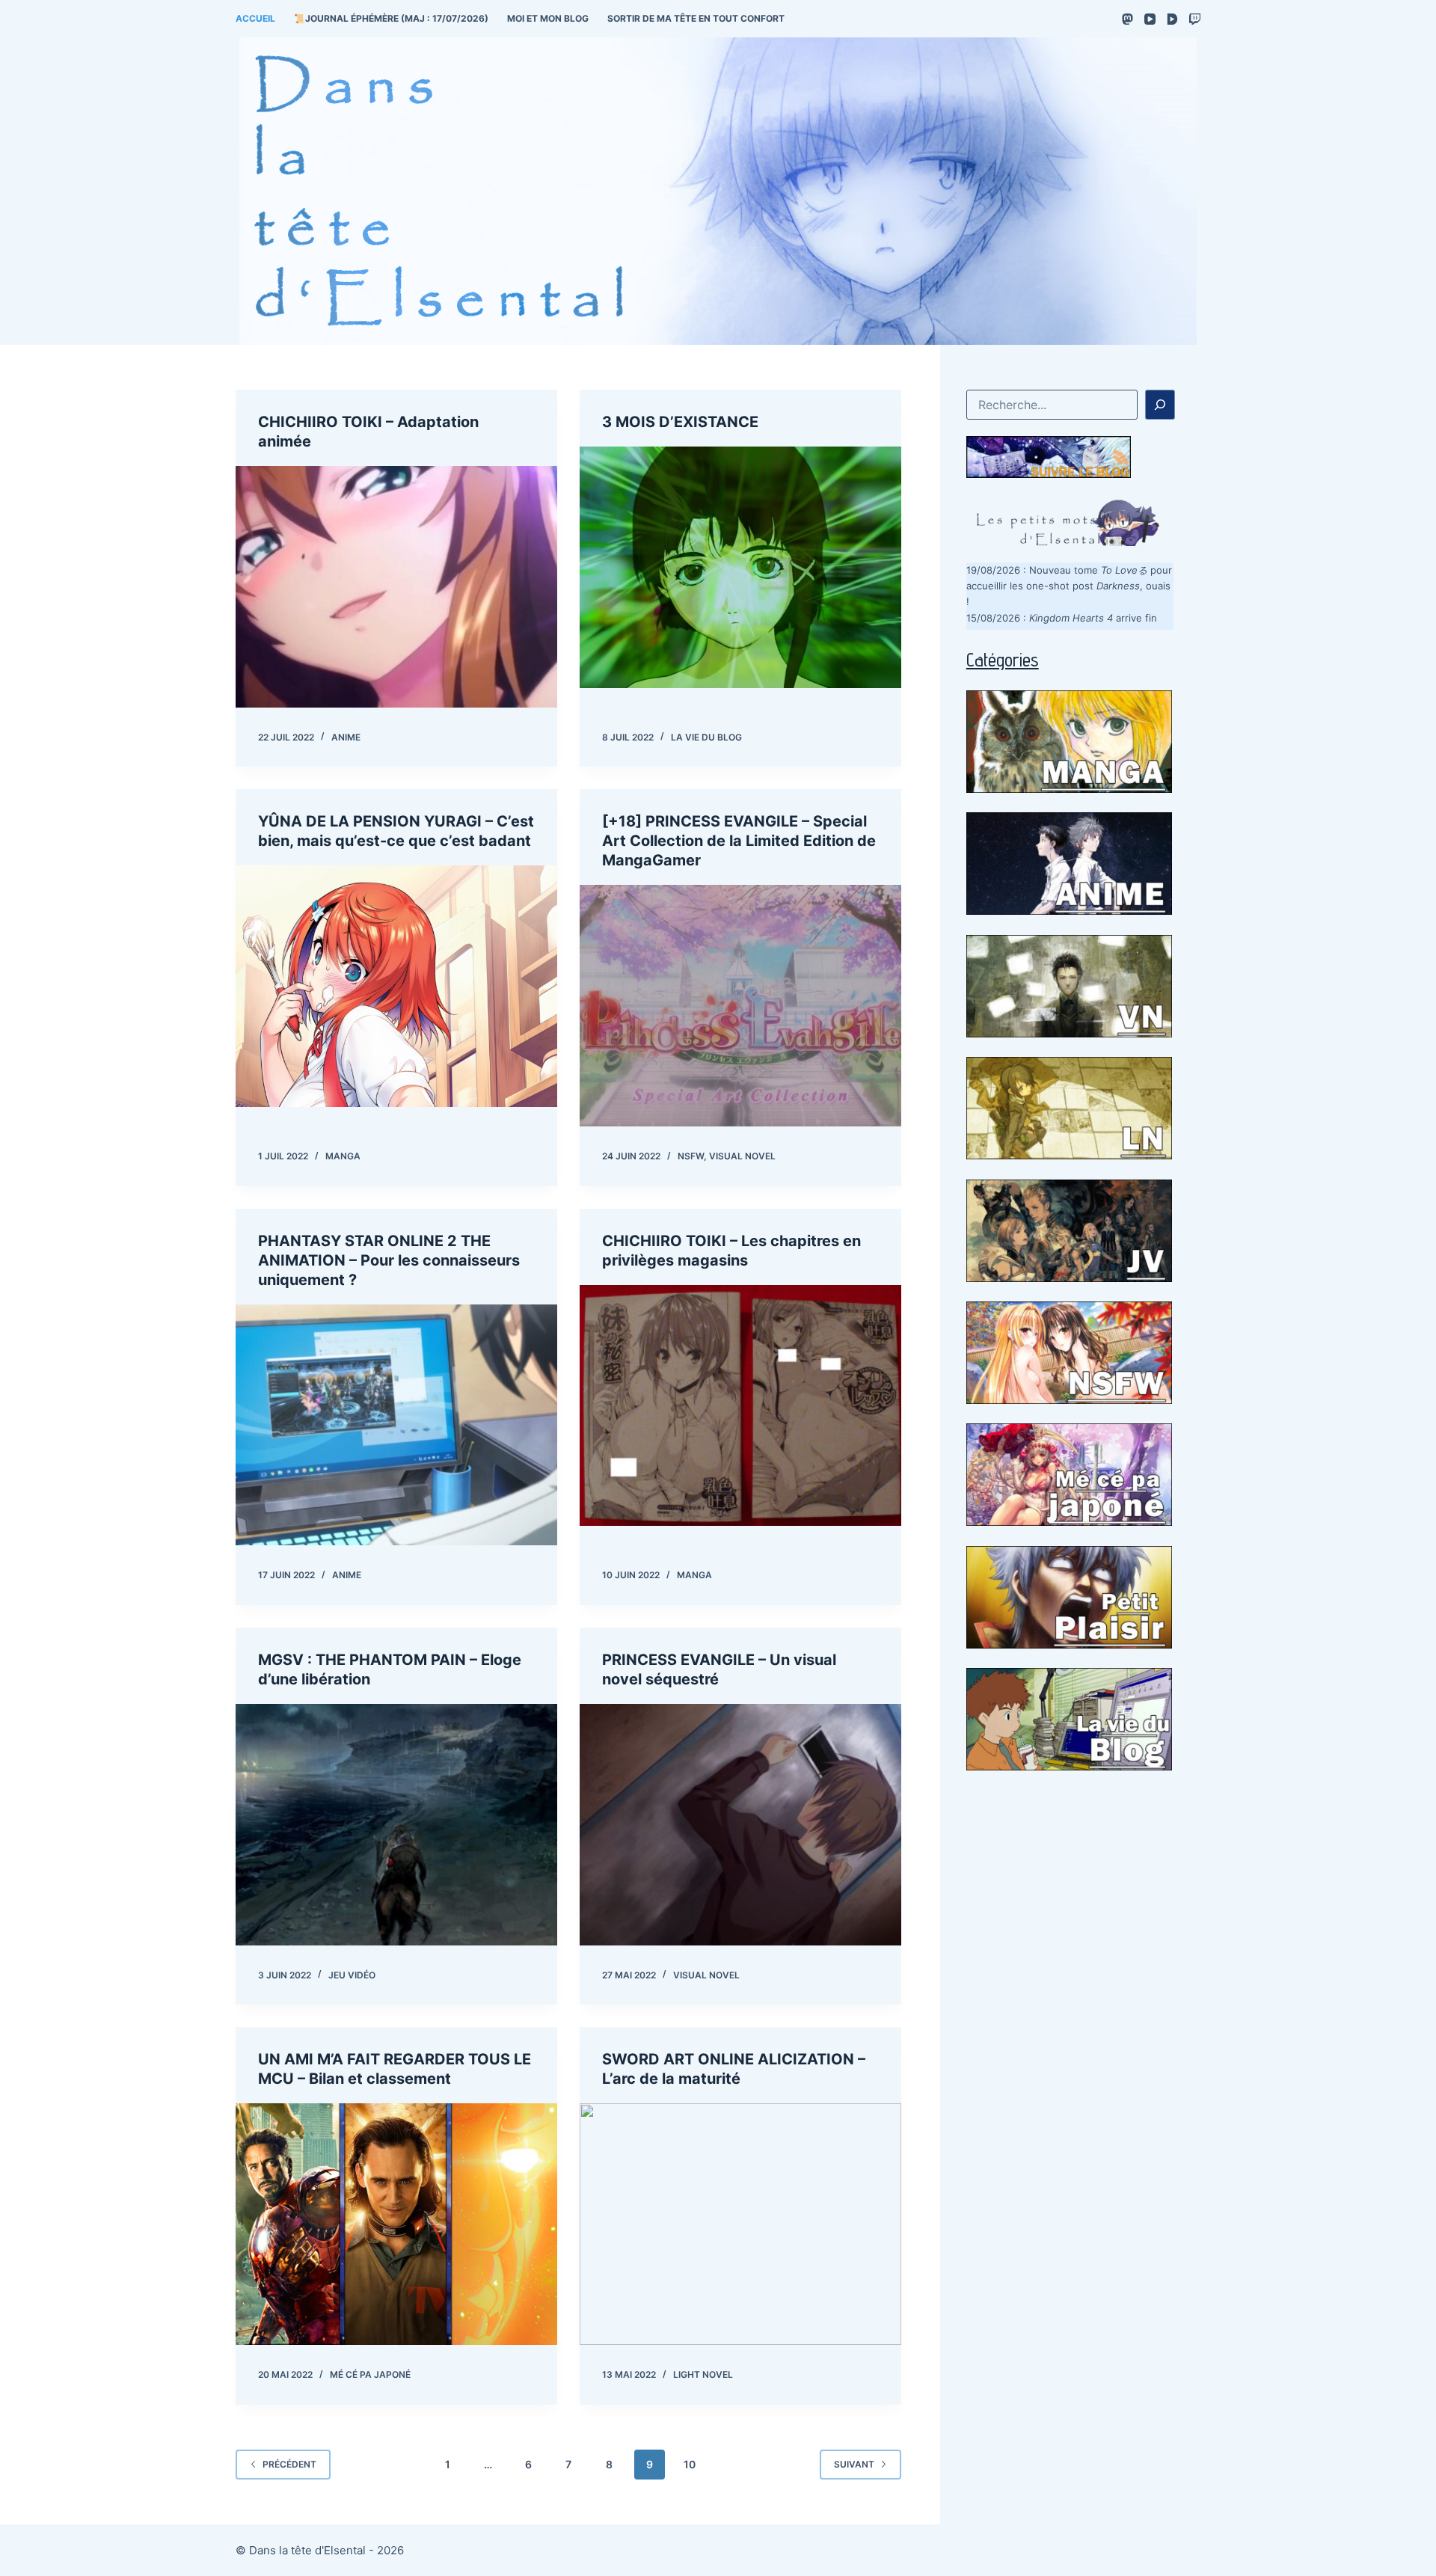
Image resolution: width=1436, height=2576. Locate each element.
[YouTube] (1150, 19)
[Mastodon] (1127, 19)
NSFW (691, 1156)
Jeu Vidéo (352, 1975)
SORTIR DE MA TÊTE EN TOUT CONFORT (696, 18)
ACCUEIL (255, 18)
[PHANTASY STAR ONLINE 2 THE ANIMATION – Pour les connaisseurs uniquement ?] (396, 1425)
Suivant (854, 2464)
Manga (343, 1156)
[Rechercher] (1160, 405)
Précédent (289, 2464)
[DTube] (1172, 19)
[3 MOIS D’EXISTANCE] (740, 567)
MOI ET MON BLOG (548, 18)
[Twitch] (1195, 19)
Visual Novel (742, 1156)
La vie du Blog (706, 737)
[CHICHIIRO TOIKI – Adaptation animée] (396, 587)
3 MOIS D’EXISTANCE (680, 422)
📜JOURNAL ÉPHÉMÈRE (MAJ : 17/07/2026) (391, 18)
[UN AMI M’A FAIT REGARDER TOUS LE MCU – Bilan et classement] (396, 2224)
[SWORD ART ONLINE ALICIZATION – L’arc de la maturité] (740, 2224)
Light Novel (703, 2374)
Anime (346, 737)
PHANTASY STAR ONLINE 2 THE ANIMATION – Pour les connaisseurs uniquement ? (389, 1260)
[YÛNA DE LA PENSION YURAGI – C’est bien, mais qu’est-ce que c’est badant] (396, 986)
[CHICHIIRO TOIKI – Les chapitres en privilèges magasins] (740, 1406)
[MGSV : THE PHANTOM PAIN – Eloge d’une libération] (396, 1825)
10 (690, 2464)
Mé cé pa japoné (370, 2374)
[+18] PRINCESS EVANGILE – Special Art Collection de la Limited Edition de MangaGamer (739, 841)
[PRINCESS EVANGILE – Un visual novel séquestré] (740, 1825)
